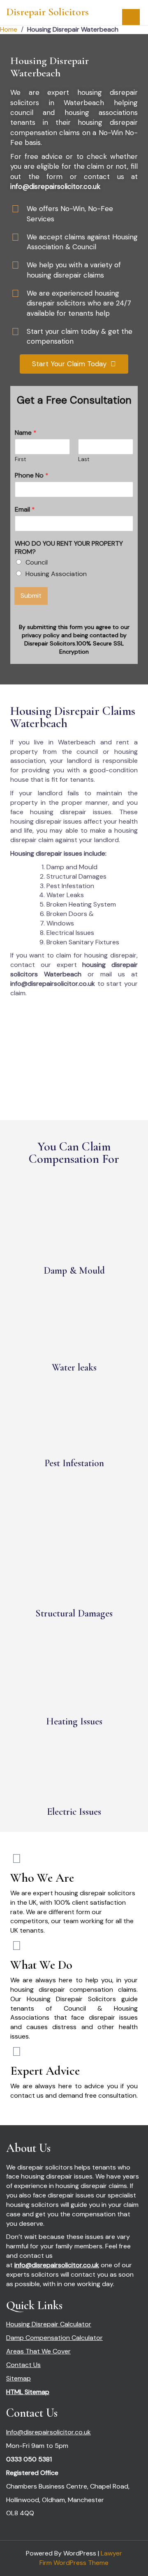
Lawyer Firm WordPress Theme (81, 2558)
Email (25, 510)
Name (26, 433)
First (20, 459)
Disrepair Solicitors (47, 12)
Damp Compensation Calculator (54, 2338)
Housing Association (56, 574)
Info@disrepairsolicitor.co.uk (49, 2432)
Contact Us (23, 2365)
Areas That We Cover (38, 2351)
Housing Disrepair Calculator (49, 2324)
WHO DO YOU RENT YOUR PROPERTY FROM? (69, 548)
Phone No (32, 475)
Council (37, 562)
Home (9, 29)
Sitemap (18, 2378)
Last (84, 459)
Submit (31, 596)
